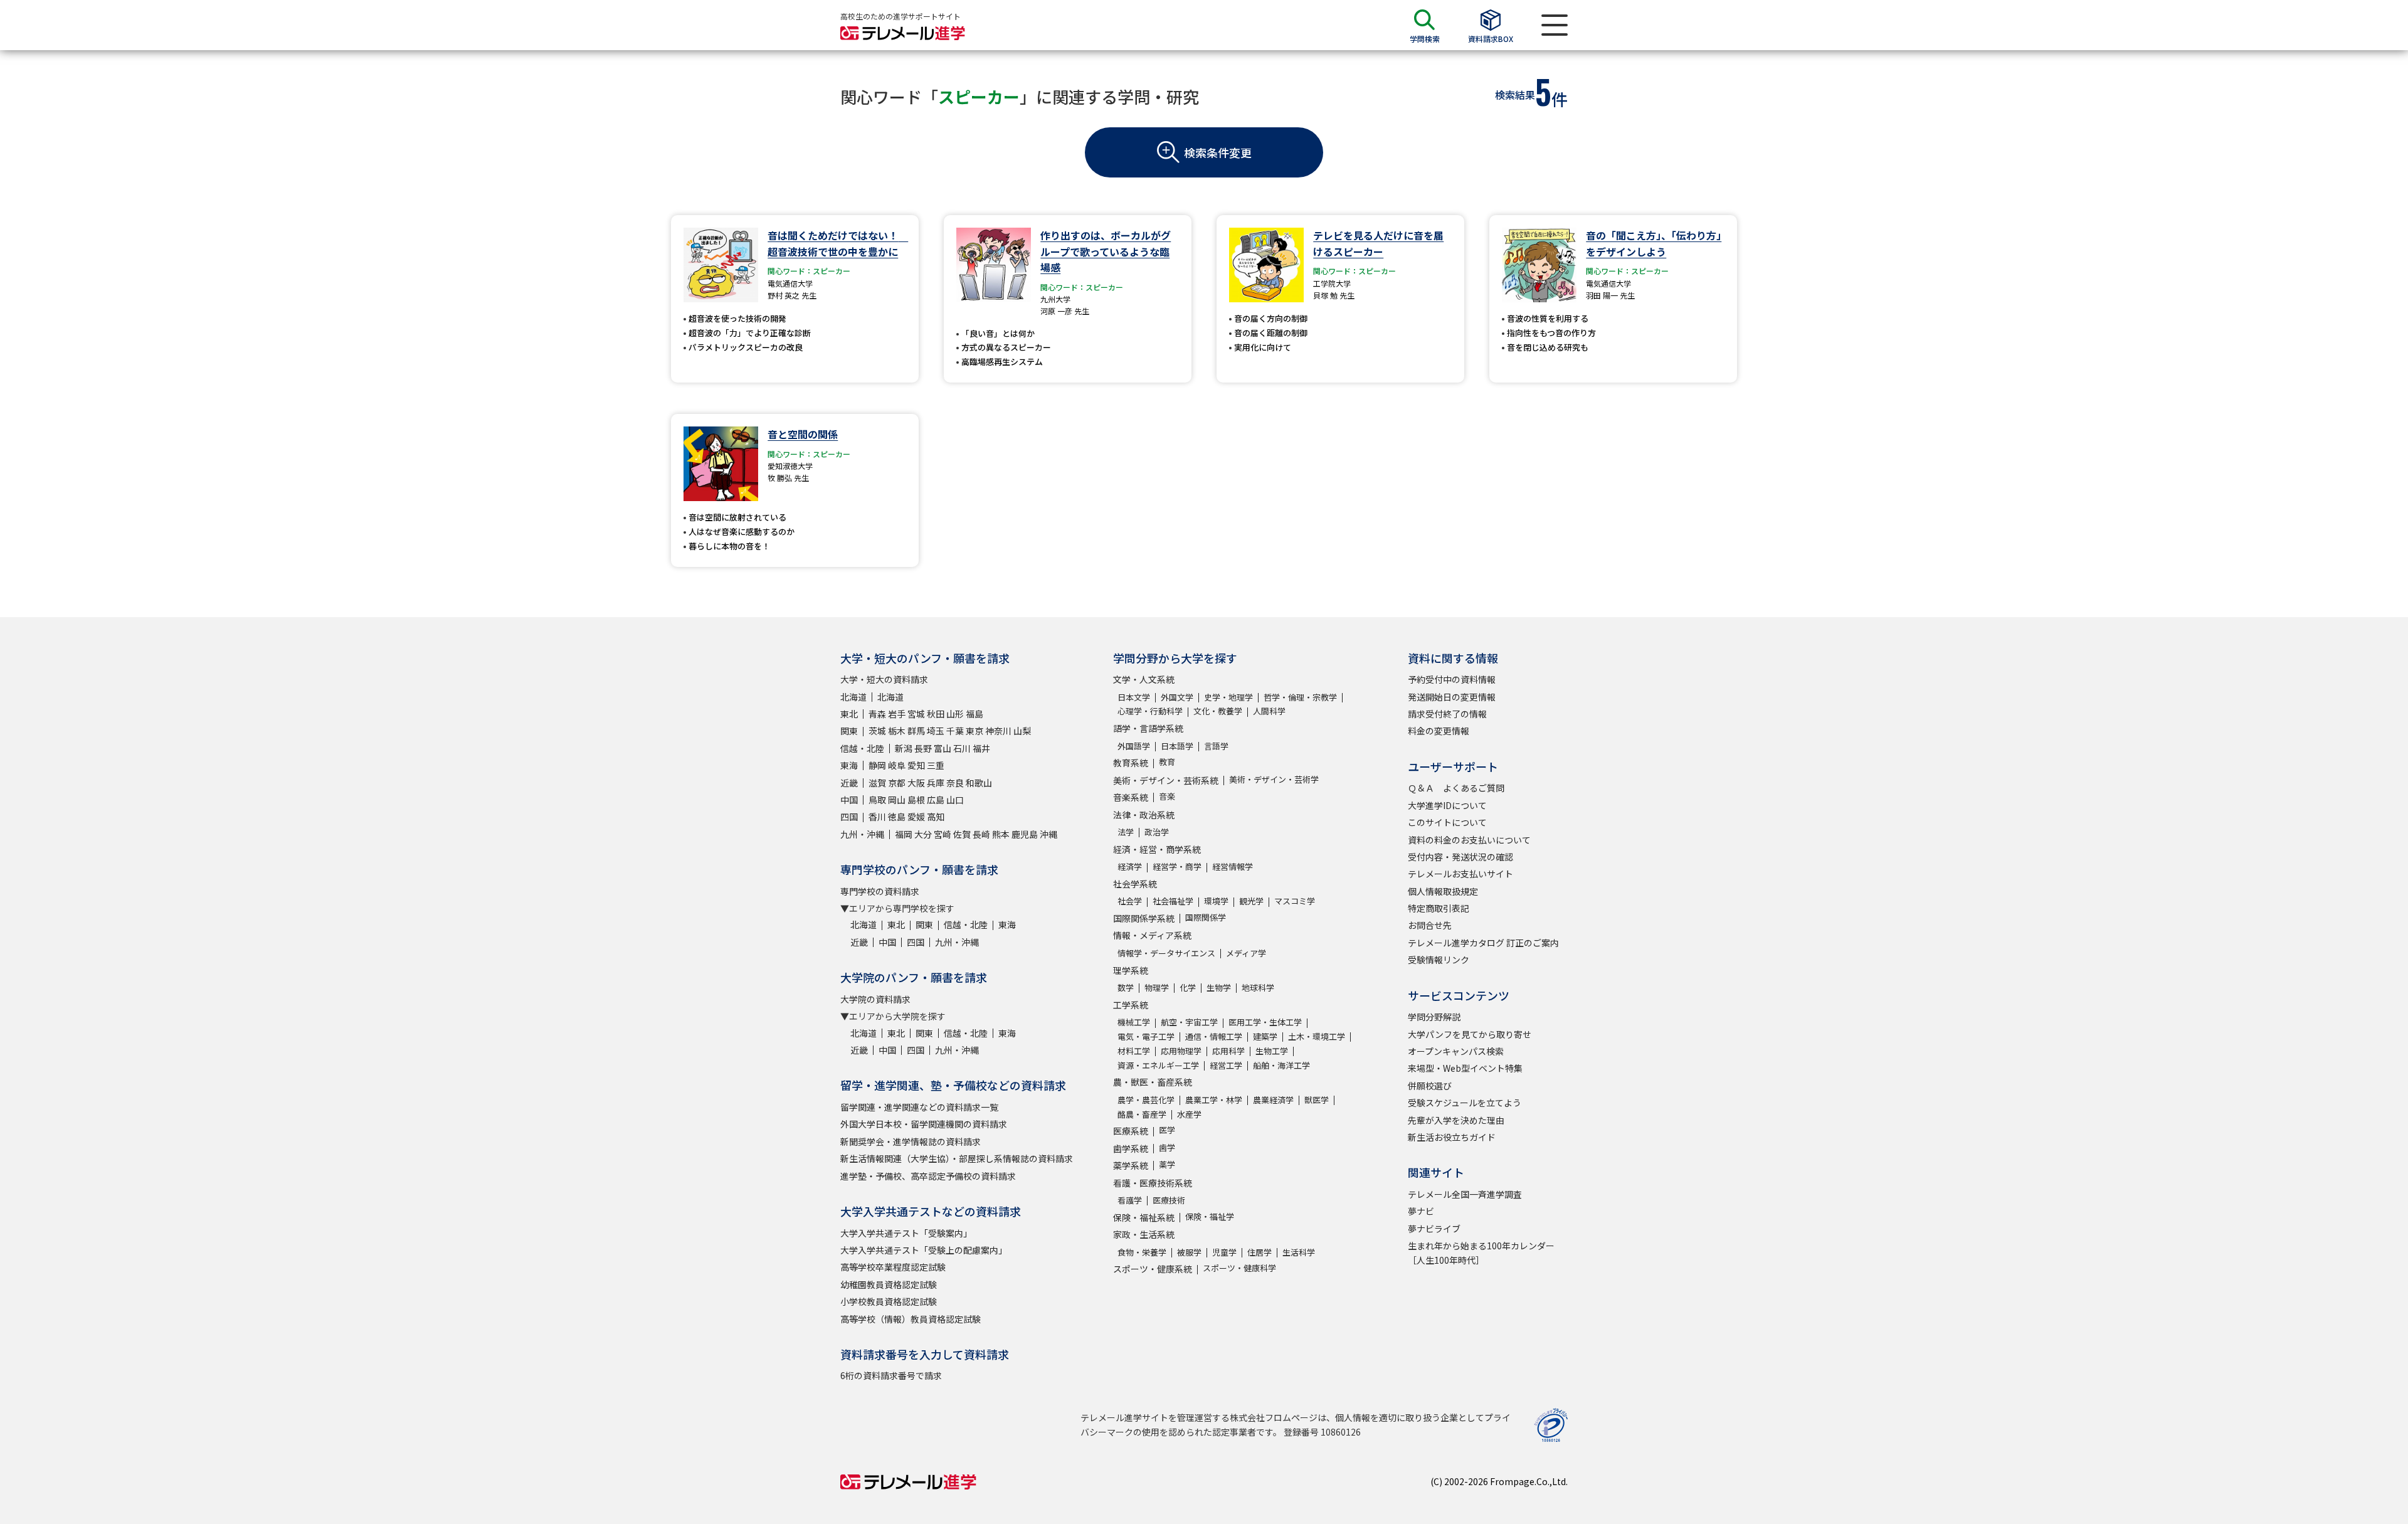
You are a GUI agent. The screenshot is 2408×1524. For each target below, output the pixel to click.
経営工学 (1226, 1065)
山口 (955, 800)
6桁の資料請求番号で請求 (891, 1375)
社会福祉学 (1173, 901)
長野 (923, 748)
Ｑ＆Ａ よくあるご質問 (1456, 788)
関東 (849, 731)
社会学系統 (1135, 884)
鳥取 (877, 800)
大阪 (916, 783)
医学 (1167, 1130)
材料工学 (1134, 1051)
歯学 (1167, 1147)
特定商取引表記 (1439, 908)
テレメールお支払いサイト (1460, 874)
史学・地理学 (1228, 697)
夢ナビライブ (1434, 1229)
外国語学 (1134, 746)
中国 (849, 800)
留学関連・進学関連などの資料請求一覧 (919, 1107)
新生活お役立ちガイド (1452, 1137)
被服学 (1189, 1252)
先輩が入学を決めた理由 (1456, 1120)
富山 (943, 748)
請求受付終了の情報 (1447, 714)
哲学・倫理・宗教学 (1300, 697)
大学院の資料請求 (875, 999)
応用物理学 (1181, 1051)
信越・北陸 (862, 748)
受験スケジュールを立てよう (1465, 1103)
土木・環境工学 (1317, 1036)
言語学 (1216, 746)
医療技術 (1169, 1200)
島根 (916, 800)
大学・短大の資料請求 (884, 679)
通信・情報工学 (1214, 1036)
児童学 (1224, 1252)
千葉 (955, 731)
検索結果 (1515, 95)
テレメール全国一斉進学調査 (1465, 1194)
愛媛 (916, 817)
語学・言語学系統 (1148, 728)
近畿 (849, 783)
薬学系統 (1131, 1165)
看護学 (1130, 1200)
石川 (962, 748)
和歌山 (979, 783)
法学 (1126, 832)
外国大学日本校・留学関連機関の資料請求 (924, 1124)
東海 (849, 765)
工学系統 (1131, 1005)
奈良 (955, 783)
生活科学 (1299, 1252)
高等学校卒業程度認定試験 (893, 1267)
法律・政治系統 (1144, 815)
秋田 (936, 714)
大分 (923, 834)
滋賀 (877, 783)
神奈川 (998, 731)
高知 (936, 817)
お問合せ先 (1430, 925)
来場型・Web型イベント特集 (1465, 1068)
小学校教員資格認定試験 (889, 1301)
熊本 (1001, 834)
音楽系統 (1131, 797)
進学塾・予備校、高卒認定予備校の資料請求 (928, 1176)
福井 (981, 748)
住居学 (1259, 1252)
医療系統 (1131, 1131)
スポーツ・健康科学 (1239, 1268)
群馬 (916, 731)
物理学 (1157, 987)
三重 (936, 765)
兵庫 (936, 783)
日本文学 (1134, 697)
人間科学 (1269, 711)
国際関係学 (1206, 917)
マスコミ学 (1295, 901)
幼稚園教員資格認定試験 (889, 1284)
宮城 (916, 714)
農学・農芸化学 (1146, 1100)
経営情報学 (1233, 866)
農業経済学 (1273, 1100)
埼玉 (936, 731)
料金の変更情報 (1439, 731)
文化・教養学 (1218, 711)
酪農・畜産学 (1142, 1114)
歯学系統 (1131, 1148)
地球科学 (1258, 987)
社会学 (1130, 901)
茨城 (877, 731)
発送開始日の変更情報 (1452, 697)
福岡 (904, 834)
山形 (955, 714)
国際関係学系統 (1144, 918)
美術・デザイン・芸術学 (1274, 779)
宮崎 (943, 834)
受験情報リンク (1439, 960)
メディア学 (1246, 953)
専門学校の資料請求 (880, 891)
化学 (1188, 987)
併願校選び (1430, 1086)
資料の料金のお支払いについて (1469, 840)
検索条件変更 (1218, 152)
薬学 (1167, 1164)
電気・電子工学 (1146, 1036)
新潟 (904, 748)
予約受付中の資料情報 (1452, 679)
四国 (849, 817)
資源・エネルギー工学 (1158, 1065)
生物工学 (1272, 1051)
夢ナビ (1421, 1211)
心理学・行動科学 (1150, 711)
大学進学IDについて (1447, 805)
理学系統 (1131, 970)
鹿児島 (1025, 834)
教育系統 (1131, 763)
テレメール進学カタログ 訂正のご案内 (1483, 943)
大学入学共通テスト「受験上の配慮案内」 (924, 1250)
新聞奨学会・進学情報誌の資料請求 (911, 1141)
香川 (877, 817)
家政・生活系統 (1144, 1234)
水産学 (1189, 1114)
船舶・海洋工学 (1281, 1065)
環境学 (1216, 901)
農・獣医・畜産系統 (1153, 1082)
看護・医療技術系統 (1153, 1183)
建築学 (1265, 1036)
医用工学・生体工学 (1265, 1022)
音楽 (1167, 796)
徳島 (897, 817)
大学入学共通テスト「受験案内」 (906, 1233)
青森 (877, 714)
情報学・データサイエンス (1166, 953)
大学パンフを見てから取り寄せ (1470, 1034)
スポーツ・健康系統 (1153, 1269)
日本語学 (1177, 746)
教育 (1167, 762)
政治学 (1157, 832)
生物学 (1219, 987)
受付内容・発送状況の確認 (1460, 857)
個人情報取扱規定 (1443, 891)
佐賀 (962, 834)
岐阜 (897, 765)
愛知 (916, 765)
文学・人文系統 (1144, 679)
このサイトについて (1447, 822)
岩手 (897, 714)
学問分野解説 (1434, 1017)
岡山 (897, 800)
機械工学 (1134, 1022)
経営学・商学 (1177, 866)
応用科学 (1228, 1051)
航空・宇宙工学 (1189, 1022)
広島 (936, 800)
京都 (897, 783)
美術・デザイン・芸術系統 (1166, 780)
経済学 (1130, 866)
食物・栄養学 (1142, 1252)
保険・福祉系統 (1144, 1217)
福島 (974, 714)
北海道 (853, 697)
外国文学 (1177, 697)
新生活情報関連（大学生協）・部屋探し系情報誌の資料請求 (957, 1158)
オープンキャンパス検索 (1456, 1051)
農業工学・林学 (1214, 1100)
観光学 (1251, 901)
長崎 (981, 834)
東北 (849, 714)
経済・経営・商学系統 (1157, 849)
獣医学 (1317, 1100)
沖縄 (1048, 834)
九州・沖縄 (862, 834)
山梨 (1022, 731)
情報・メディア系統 (1152, 935)
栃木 (897, 731)
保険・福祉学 (1210, 1216)
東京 (974, 731)
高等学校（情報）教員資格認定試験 (911, 1319)
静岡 (877, 765)
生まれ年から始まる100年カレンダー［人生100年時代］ (1481, 1252)
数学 (1126, 987)
